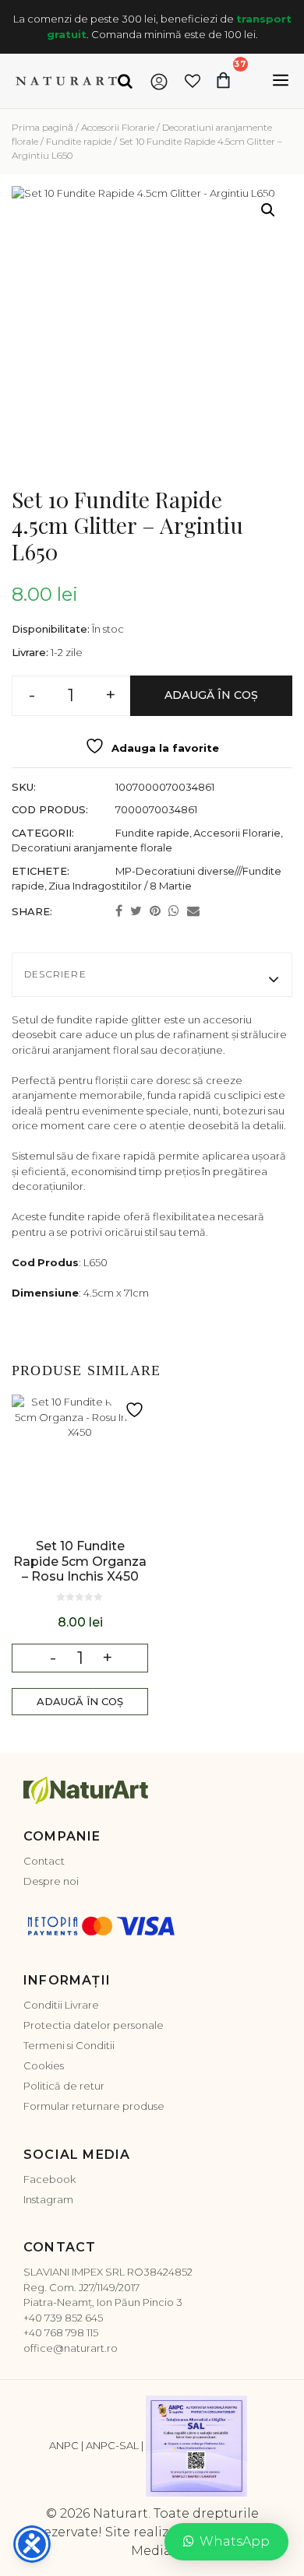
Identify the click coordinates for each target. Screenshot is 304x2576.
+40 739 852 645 (63, 2318)
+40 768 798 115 (61, 2332)
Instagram (48, 2199)
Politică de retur (64, 2086)
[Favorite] (193, 81)
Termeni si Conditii (69, 2045)
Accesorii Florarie (118, 127)
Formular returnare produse (94, 2106)
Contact (44, 1861)
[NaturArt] (66, 81)
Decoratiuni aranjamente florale (92, 848)
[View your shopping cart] (241, 81)
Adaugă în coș (211, 695)
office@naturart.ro (71, 2348)
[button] (268, 210)
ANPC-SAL (112, 2446)
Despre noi (51, 1881)
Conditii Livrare (61, 2005)
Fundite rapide (79, 141)
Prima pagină (42, 127)
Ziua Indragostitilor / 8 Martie (120, 886)
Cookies (44, 2065)
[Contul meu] (159, 81)
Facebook (49, 2179)
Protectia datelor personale (94, 2025)
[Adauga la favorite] (136, 1410)
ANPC (64, 2446)
